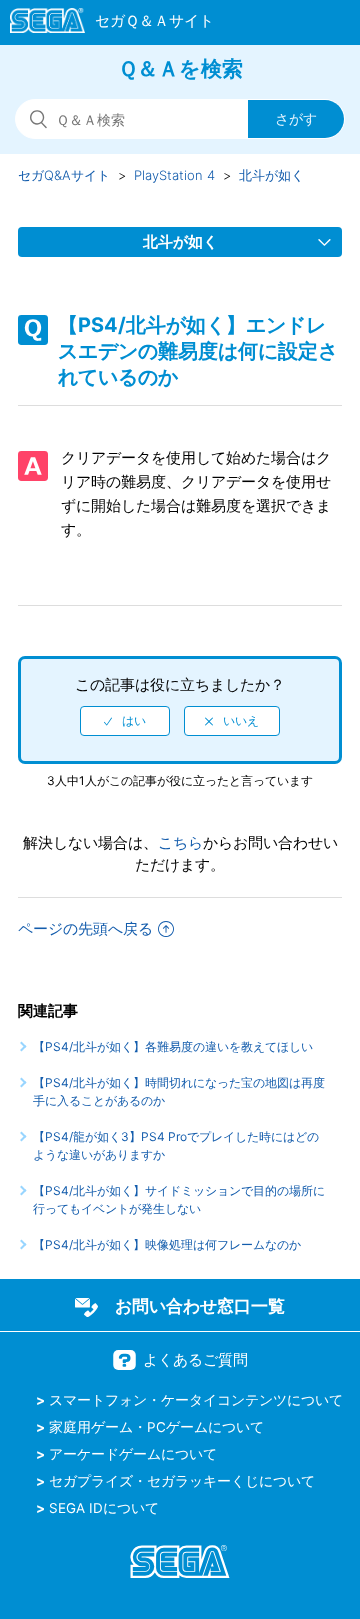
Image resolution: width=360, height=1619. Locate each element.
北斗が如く (271, 175)
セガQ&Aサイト (64, 175)
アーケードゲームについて (133, 1454)
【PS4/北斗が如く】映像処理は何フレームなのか (167, 1244)
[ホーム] (102, 24)
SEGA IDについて (104, 1508)
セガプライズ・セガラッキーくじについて (182, 1481)
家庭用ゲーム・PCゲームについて (156, 1427)
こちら (180, 842)
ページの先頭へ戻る (85, 928)
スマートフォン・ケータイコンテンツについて (196, 1400)
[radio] (125, 721)
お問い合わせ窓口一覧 (200, 1306)
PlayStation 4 (174, 175)
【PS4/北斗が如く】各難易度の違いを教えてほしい (173, 1046)
